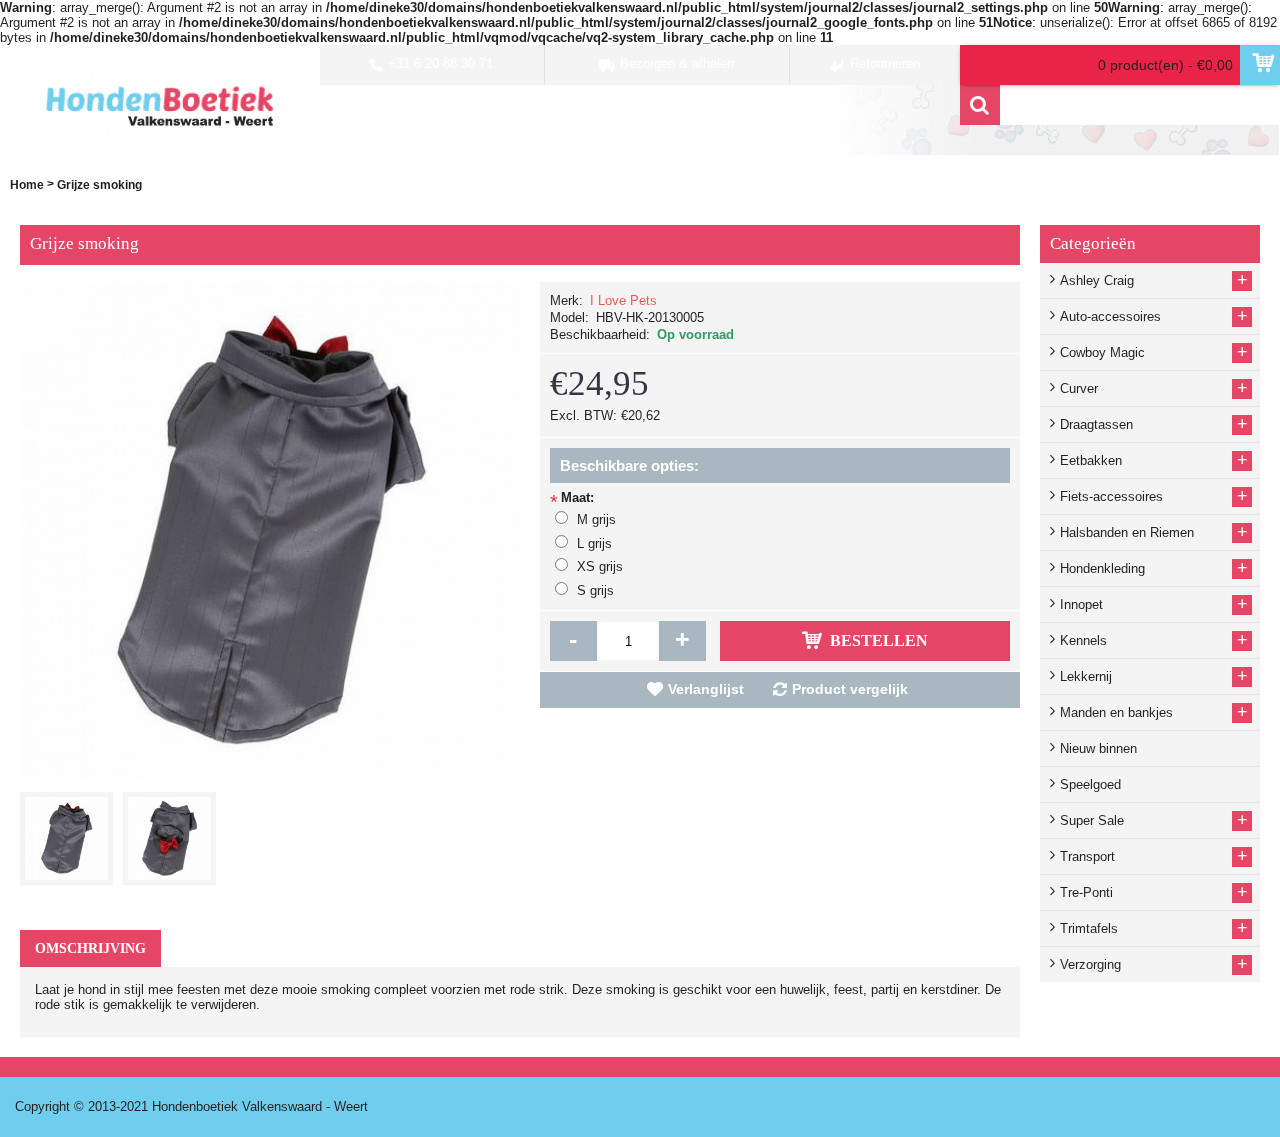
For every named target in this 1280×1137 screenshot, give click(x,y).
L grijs (594, 543)
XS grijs (600, 566)
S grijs (595, 590)
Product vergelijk (850, 689)
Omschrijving (90, 948)
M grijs (596, 519)
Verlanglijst (706, 689)
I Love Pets (623, 300)
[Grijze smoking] (71, 833)
